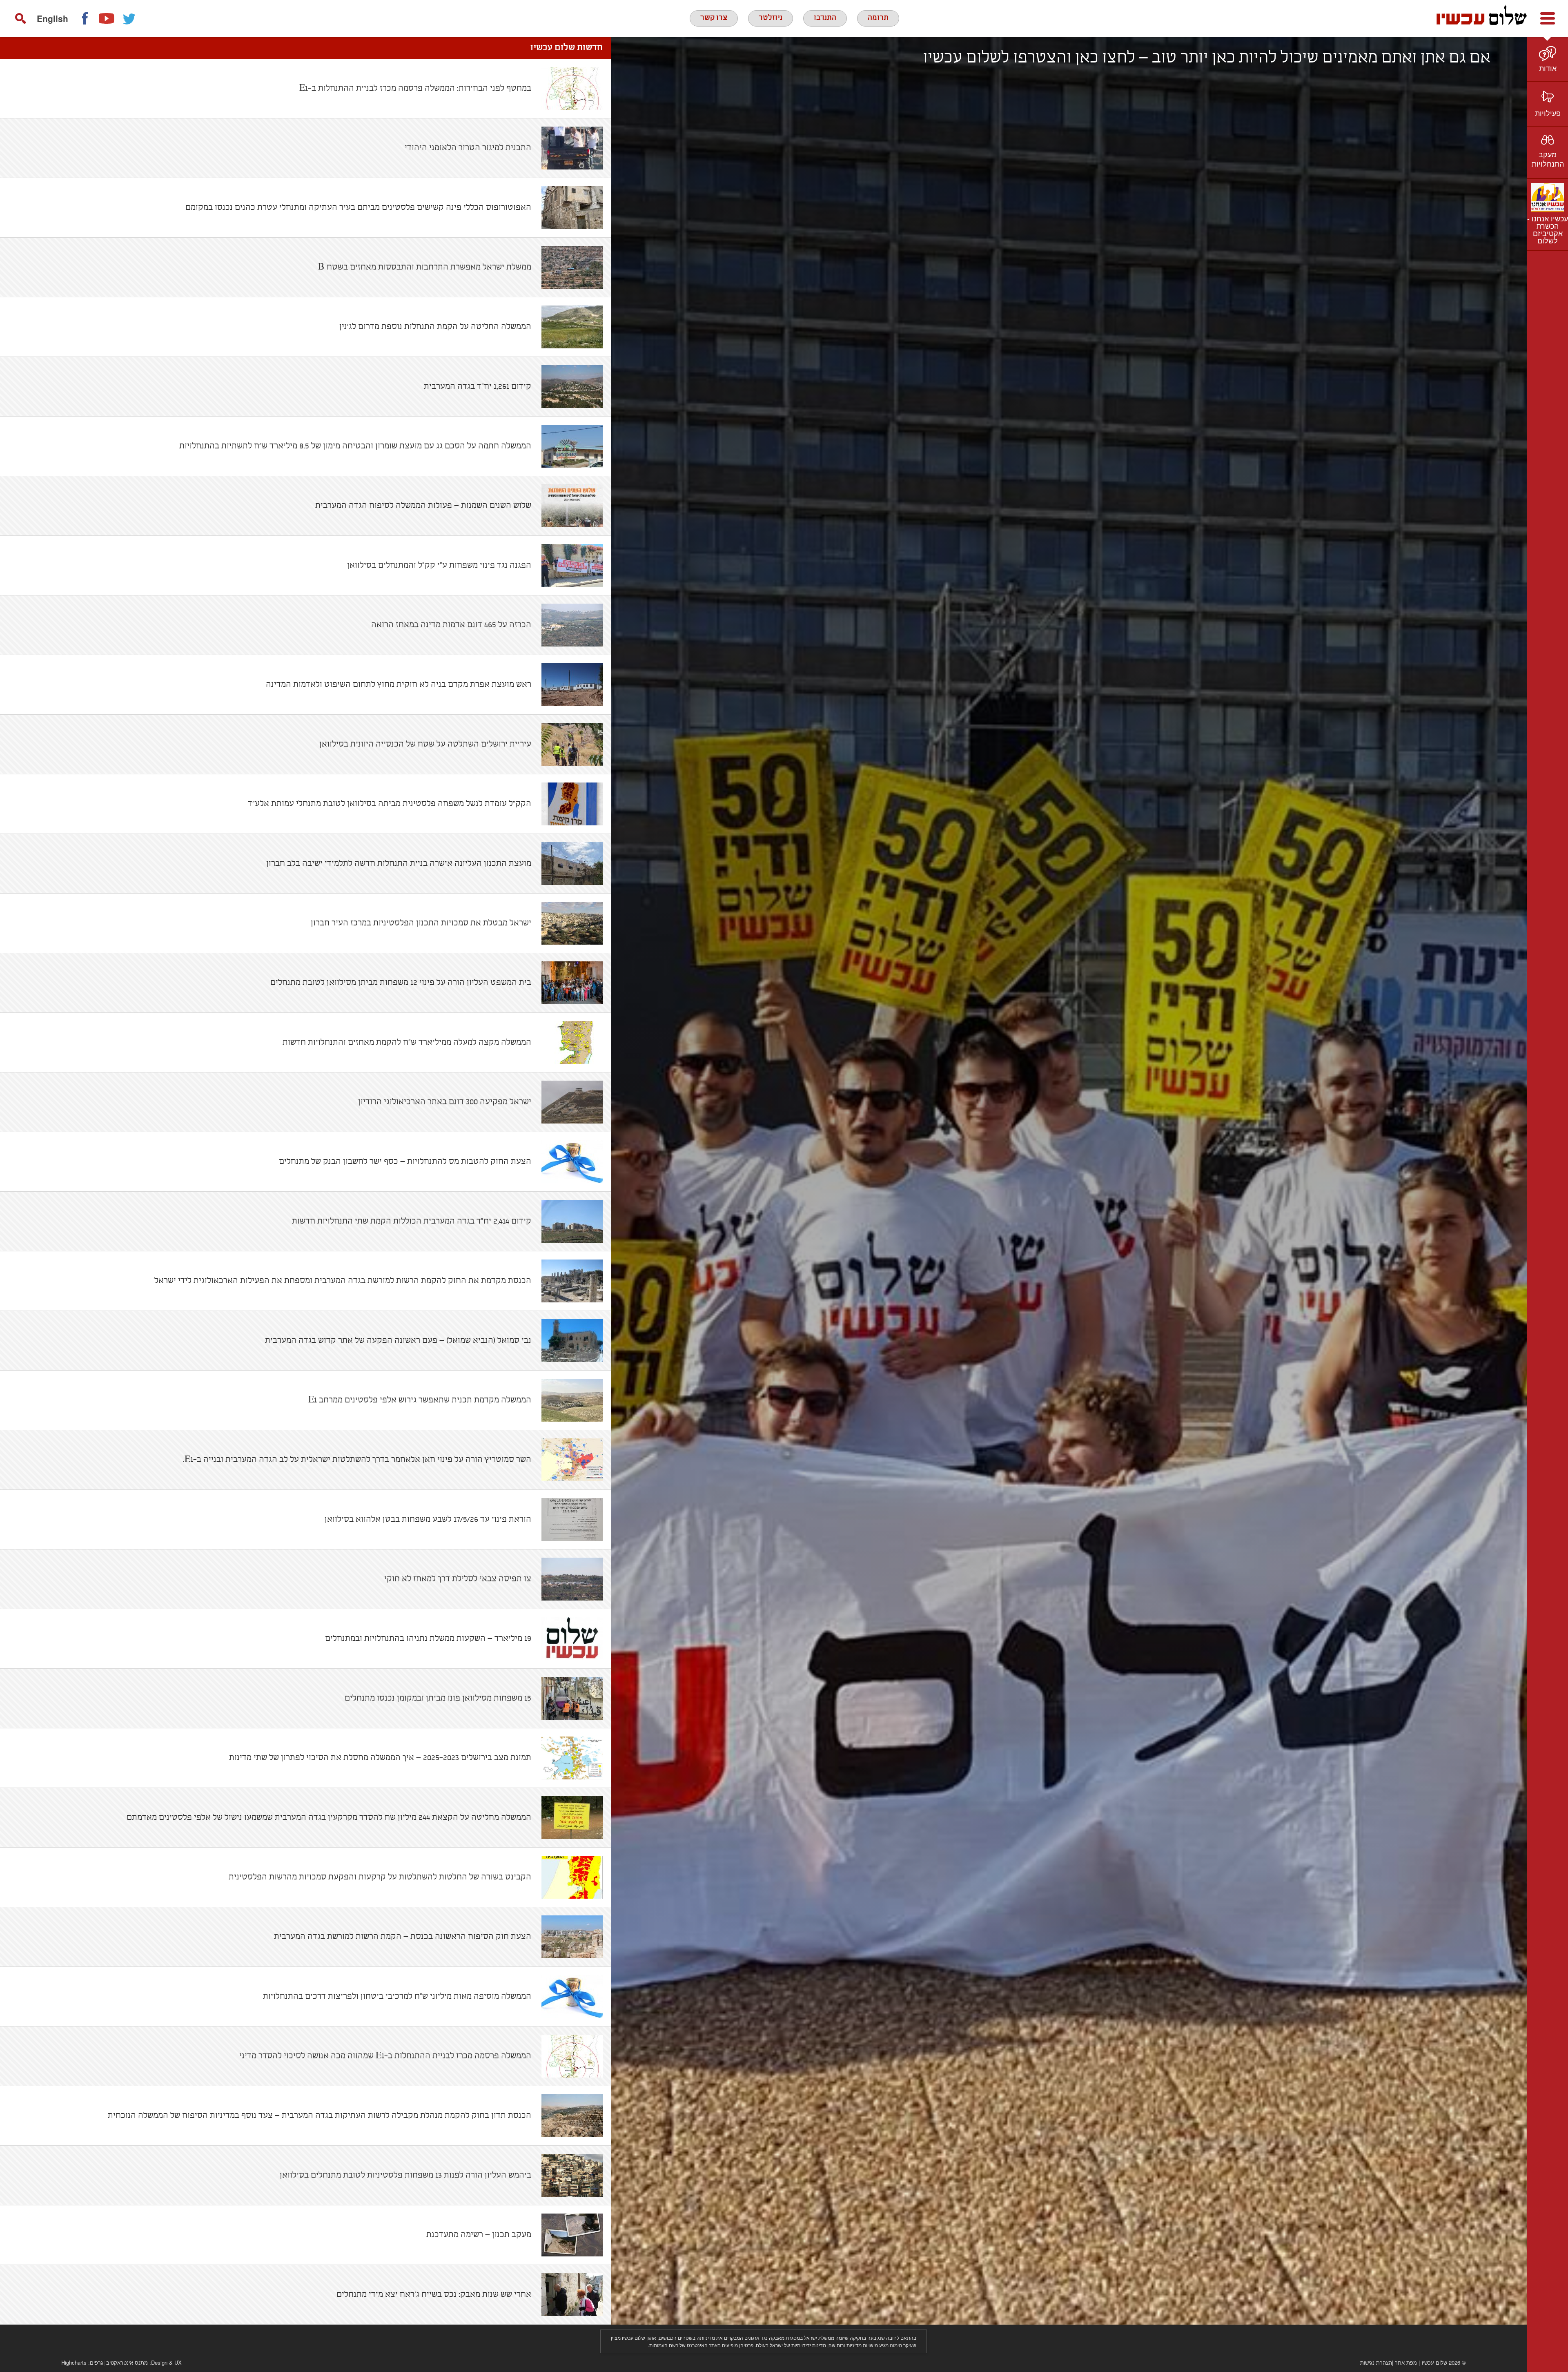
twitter (129, 18)
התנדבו (825, 18)
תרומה (878, 18)
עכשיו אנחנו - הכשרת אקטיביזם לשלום (1548, 229)
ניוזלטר (771, 18)
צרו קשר (714, 18)
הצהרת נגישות (1376, 2362)
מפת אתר (1406, 2362)
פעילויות (1548, 113)
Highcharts (74, 2362)
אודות (1548, 68)
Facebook (85, 18)
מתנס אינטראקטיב (127, 2362)
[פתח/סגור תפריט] (1548, 18)
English (52, 18)
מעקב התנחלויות (1548, 159)
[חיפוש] (20, 18)
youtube (107, 18)
